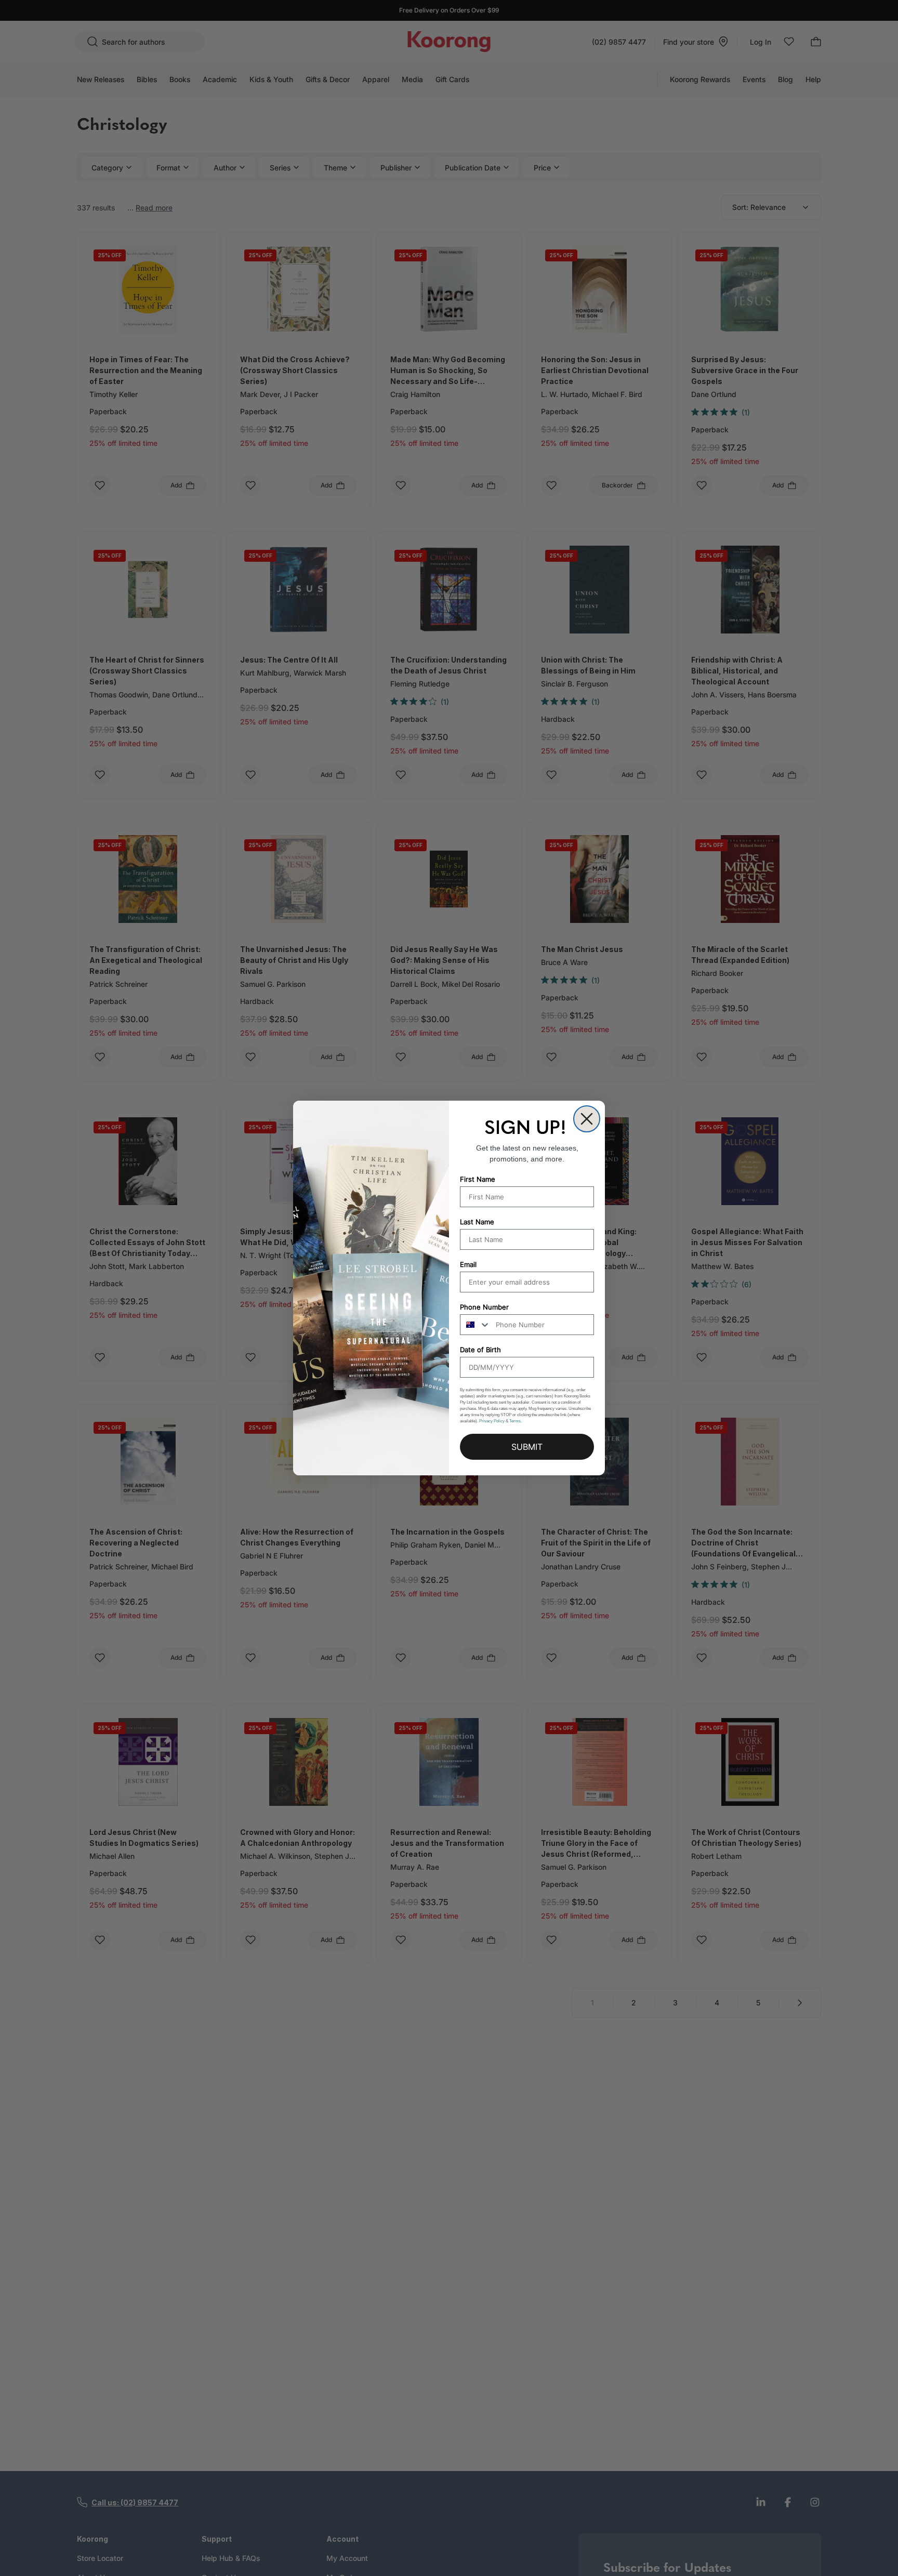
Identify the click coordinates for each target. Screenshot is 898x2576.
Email (468, 1264)
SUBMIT (527, 1447)
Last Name (477, 1222)
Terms (515, 1421)
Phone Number (484, 1307)
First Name (478, 1179)
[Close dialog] (587, 1119)
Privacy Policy (492, 1421)
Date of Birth (480, 1350)
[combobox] (476, 1325)
